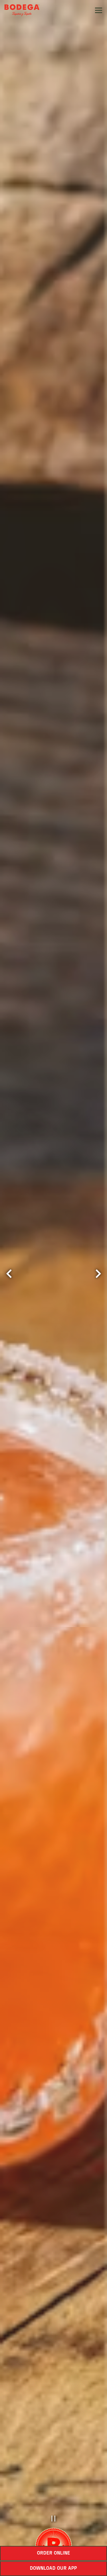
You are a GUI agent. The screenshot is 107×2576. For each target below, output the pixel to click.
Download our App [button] (53, 2569)
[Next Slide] (98, 1274)
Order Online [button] (54, 2553)
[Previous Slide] (9, 1274)
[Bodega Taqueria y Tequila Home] (24, 10)
